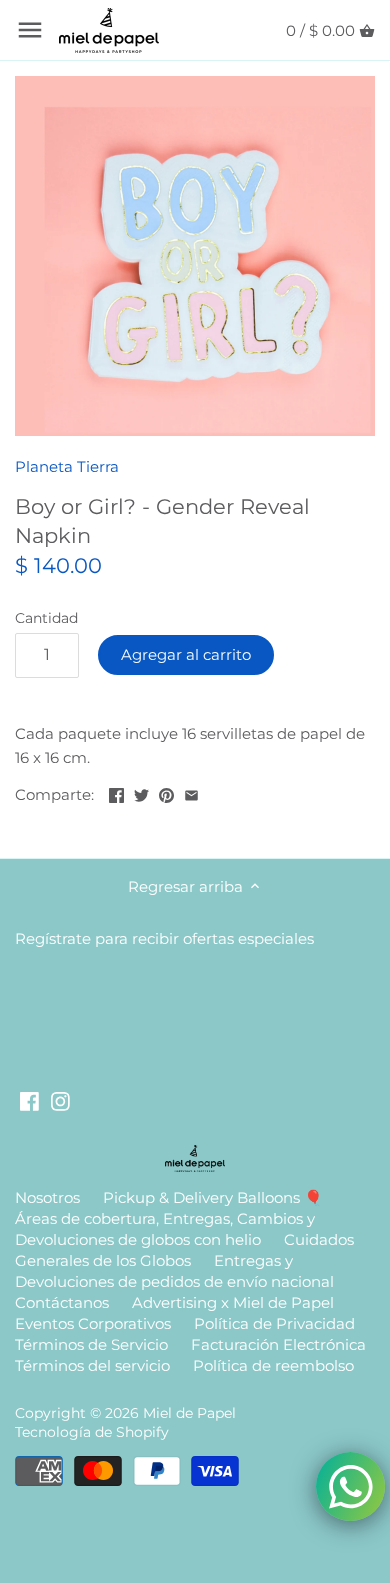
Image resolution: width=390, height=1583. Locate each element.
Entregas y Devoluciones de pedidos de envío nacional (174, 1271)
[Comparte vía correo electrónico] (191, 792)
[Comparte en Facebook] (116, 792)
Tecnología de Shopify (92, 1432)
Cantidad (46, 618)
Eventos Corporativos (93, 1323)
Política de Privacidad (274, 1323)
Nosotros (47, 1197)
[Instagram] (60, 1099)
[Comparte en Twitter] (141, 792)
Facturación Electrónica (278, 1344)
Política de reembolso (273, 1365)
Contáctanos (62, 1302)
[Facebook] (29, 1099)
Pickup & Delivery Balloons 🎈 (213, 1197)
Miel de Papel (189, 1413)
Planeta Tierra (67, 466)
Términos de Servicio (91, 1344)
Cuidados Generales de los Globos (184, 1250)
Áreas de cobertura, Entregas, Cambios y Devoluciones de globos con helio (165, 1229)
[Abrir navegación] (30, 30)
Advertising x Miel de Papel (233, 1302)
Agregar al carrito (186, 654)
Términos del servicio (92, 1365)
